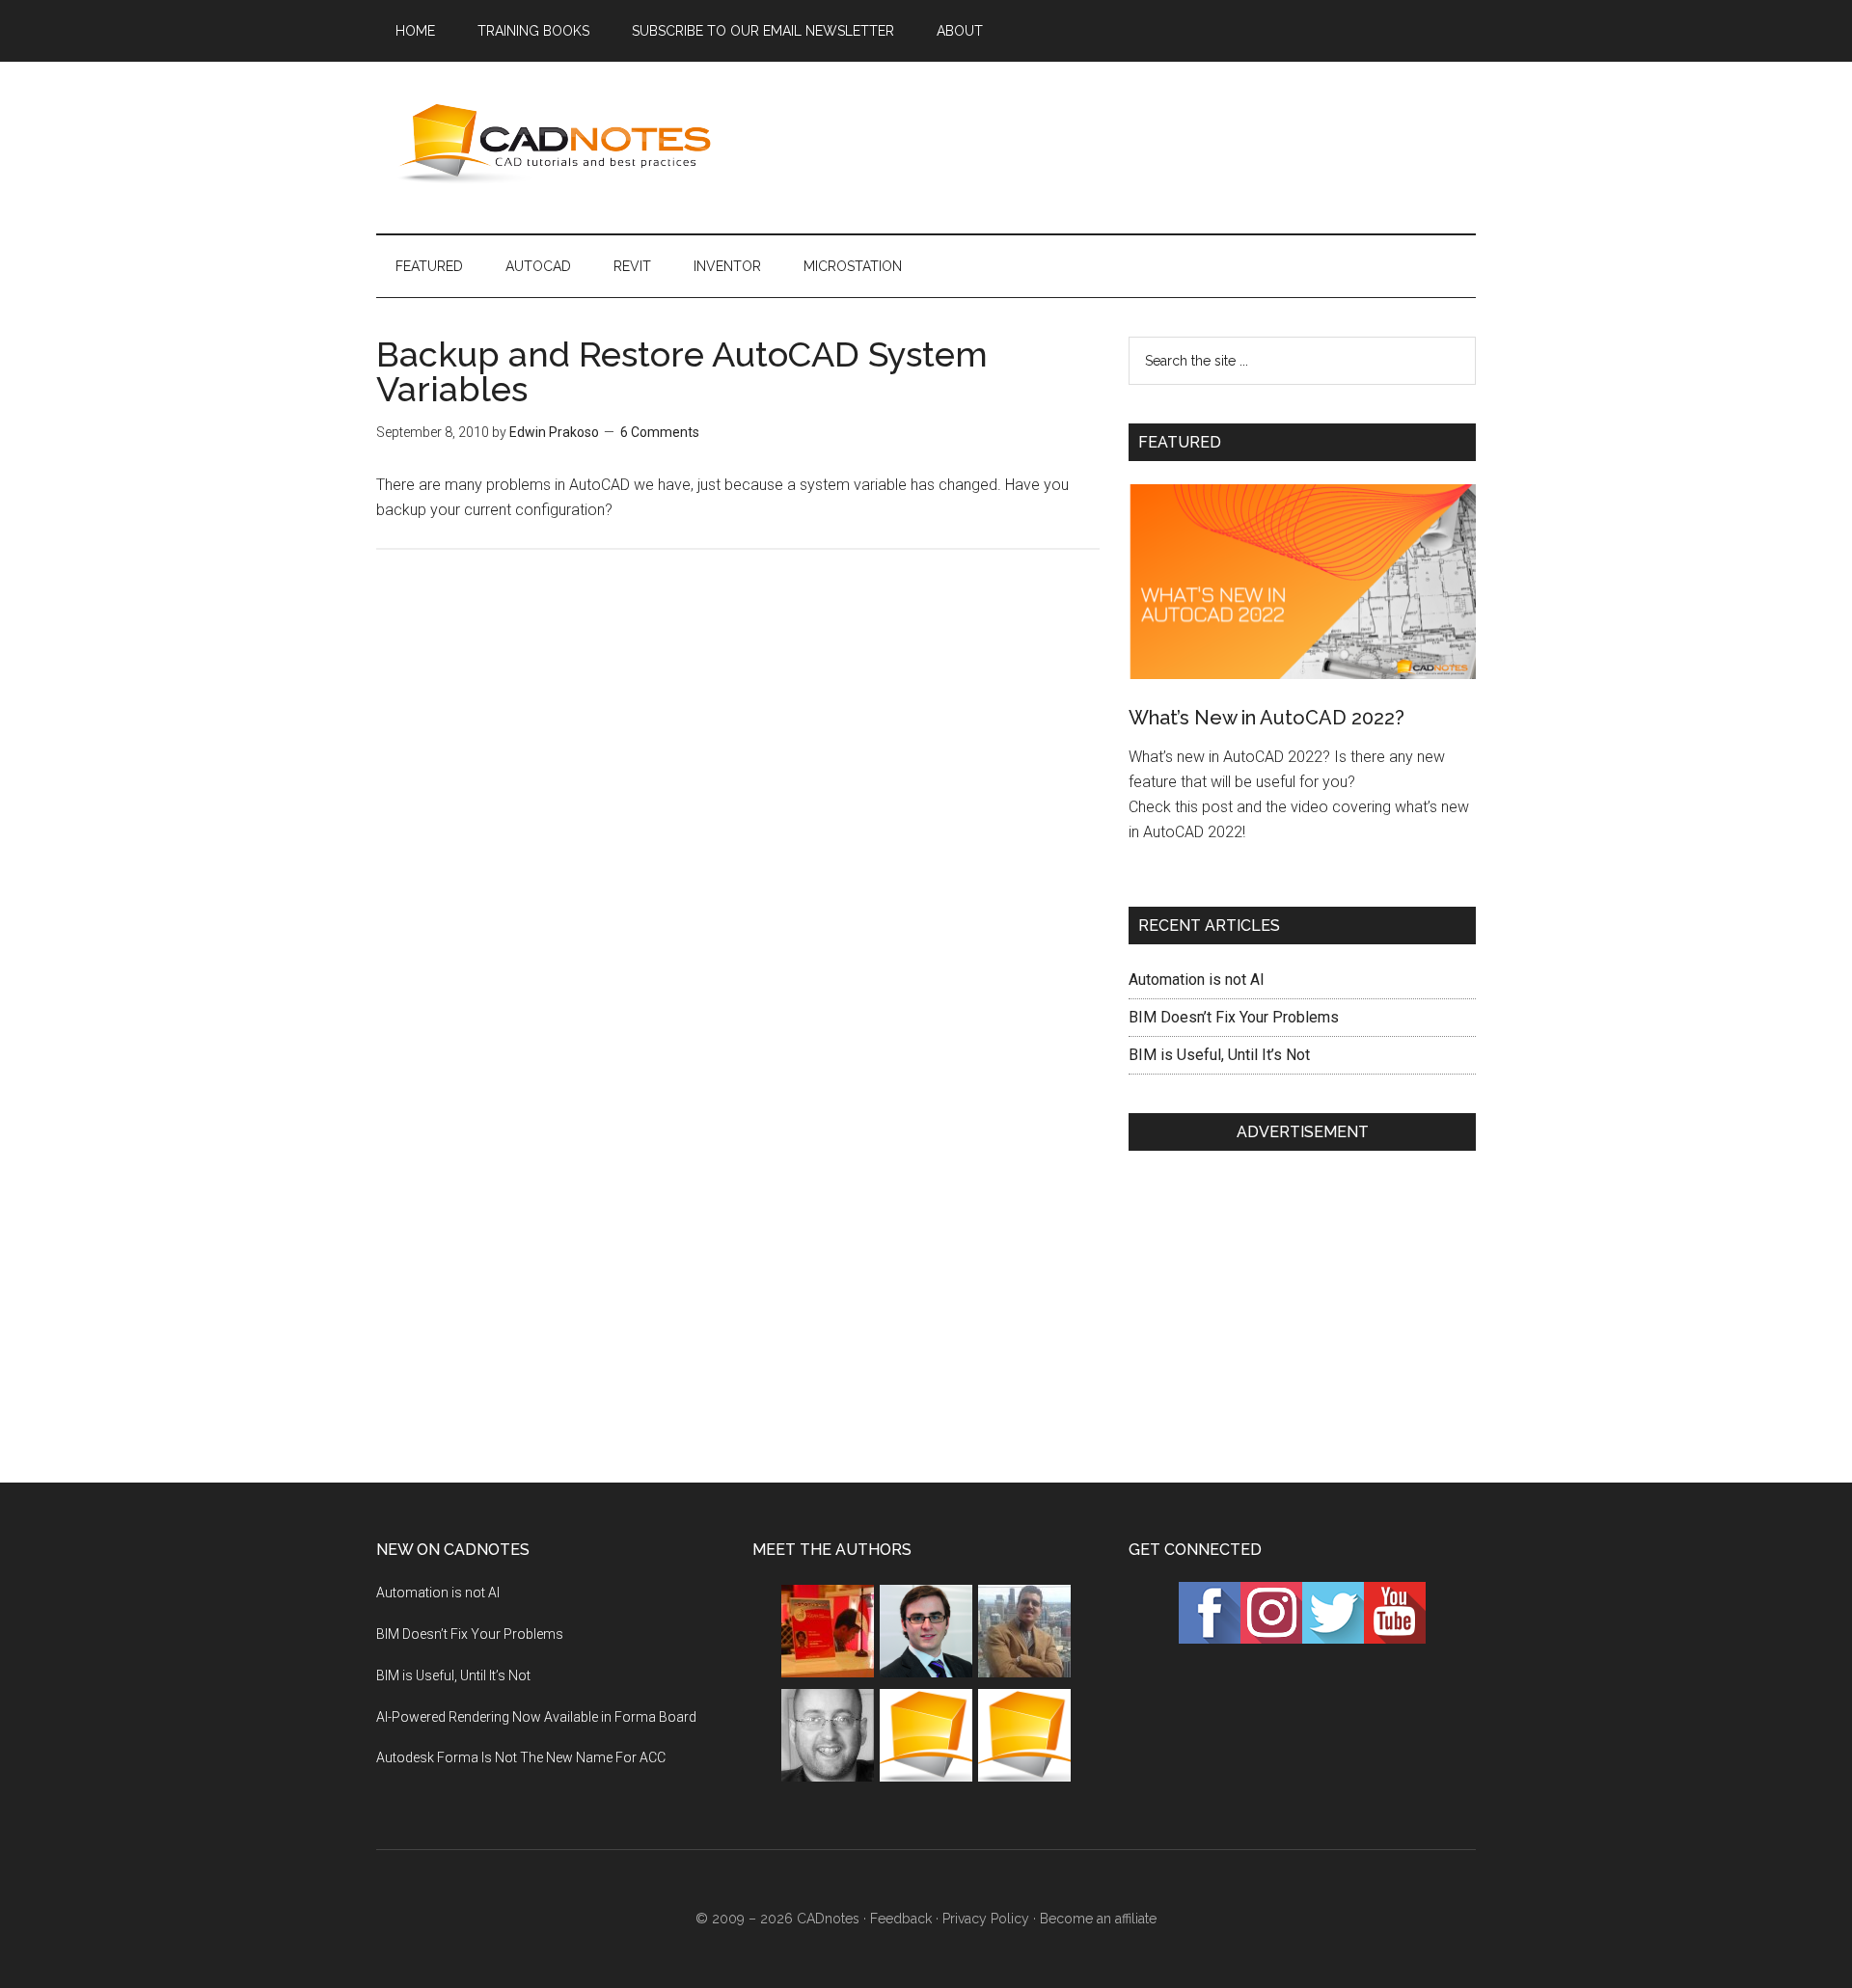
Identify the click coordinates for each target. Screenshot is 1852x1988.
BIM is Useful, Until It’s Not (1219, 1055)
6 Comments (660, 432)
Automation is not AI (1197, 980)
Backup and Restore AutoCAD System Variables (682, 371)
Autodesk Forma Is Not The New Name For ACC (521, 1757)
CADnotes (559, 144)
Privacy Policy (986, 1919)
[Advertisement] (1125, 144)
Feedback (901, 1919)
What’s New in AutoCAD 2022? (1266, 718)
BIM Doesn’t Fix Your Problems (1234, 1017)
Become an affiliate (1098, 1919)
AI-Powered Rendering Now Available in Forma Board (536, 1717)
